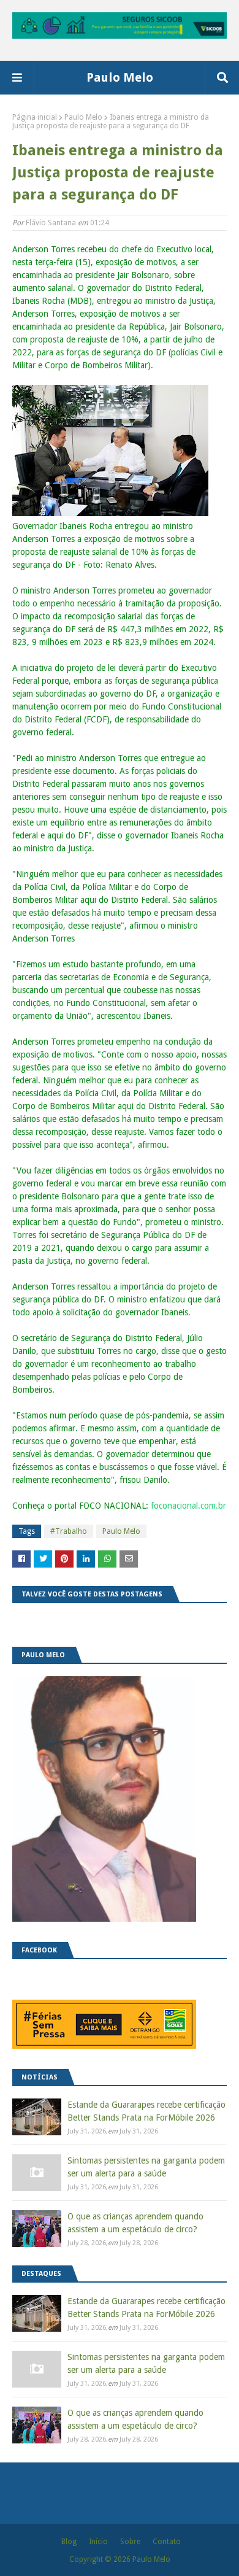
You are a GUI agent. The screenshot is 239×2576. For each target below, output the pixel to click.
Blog (69, 2542)
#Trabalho (69, 1531)
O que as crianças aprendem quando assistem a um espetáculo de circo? (135, 2223)
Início (98, 2542)
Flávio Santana (51, 223)
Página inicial (35, 117)
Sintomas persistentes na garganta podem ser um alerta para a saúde (146, 2167)
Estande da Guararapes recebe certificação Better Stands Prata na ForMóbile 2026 (146, 2111)
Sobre (130, 2542)
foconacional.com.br (188, 1506)
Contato (167, 2542)
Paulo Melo (120, 77)
